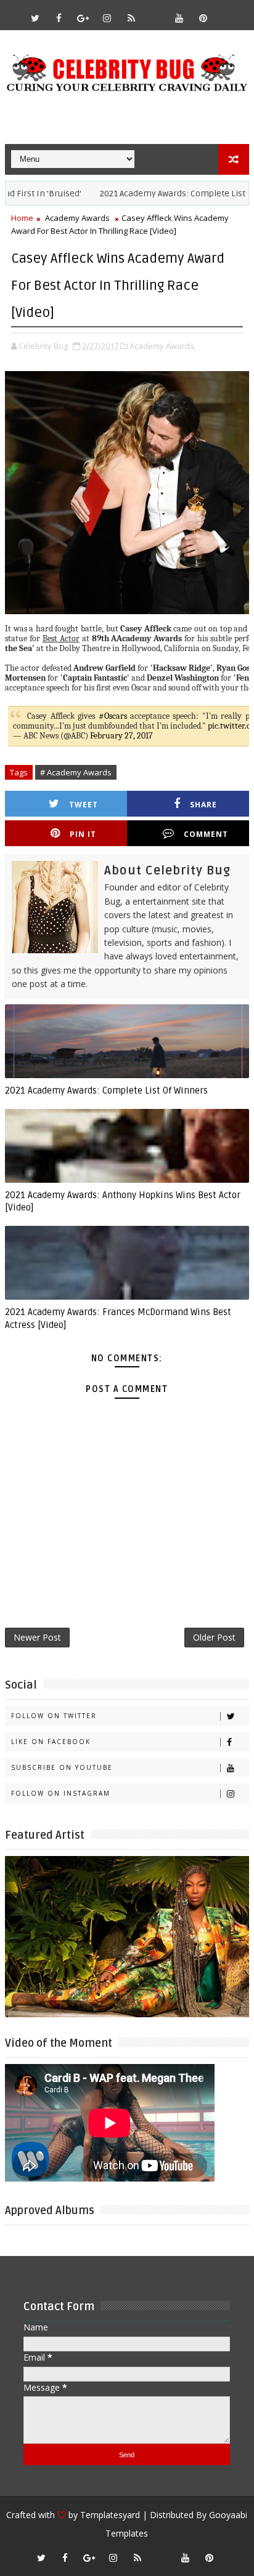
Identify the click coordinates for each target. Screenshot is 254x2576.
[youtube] (179, 18)
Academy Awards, (163, 346)
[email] (155, 12)
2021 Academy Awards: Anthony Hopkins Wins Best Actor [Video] (123, 1201)
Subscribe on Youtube (62, 1767)
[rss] (131, 18)
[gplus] (83, 18)
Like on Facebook (51, 1742)
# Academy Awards (76, 772)
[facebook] (59, 18)
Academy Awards (77, 218)
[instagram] (107, 18)
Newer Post (37, 1637)
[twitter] (35, 18)
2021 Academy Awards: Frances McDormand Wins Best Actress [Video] (118, 1318)
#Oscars (113, 716)
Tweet (84, 805)
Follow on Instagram (61, 1793)
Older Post (214, 1637)
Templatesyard (110, 2515)
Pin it (83, 834)
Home (22, 218)
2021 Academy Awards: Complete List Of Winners (106, 1090)
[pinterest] (203, 18)
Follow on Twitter (54, 1716)
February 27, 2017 (121, 736)
